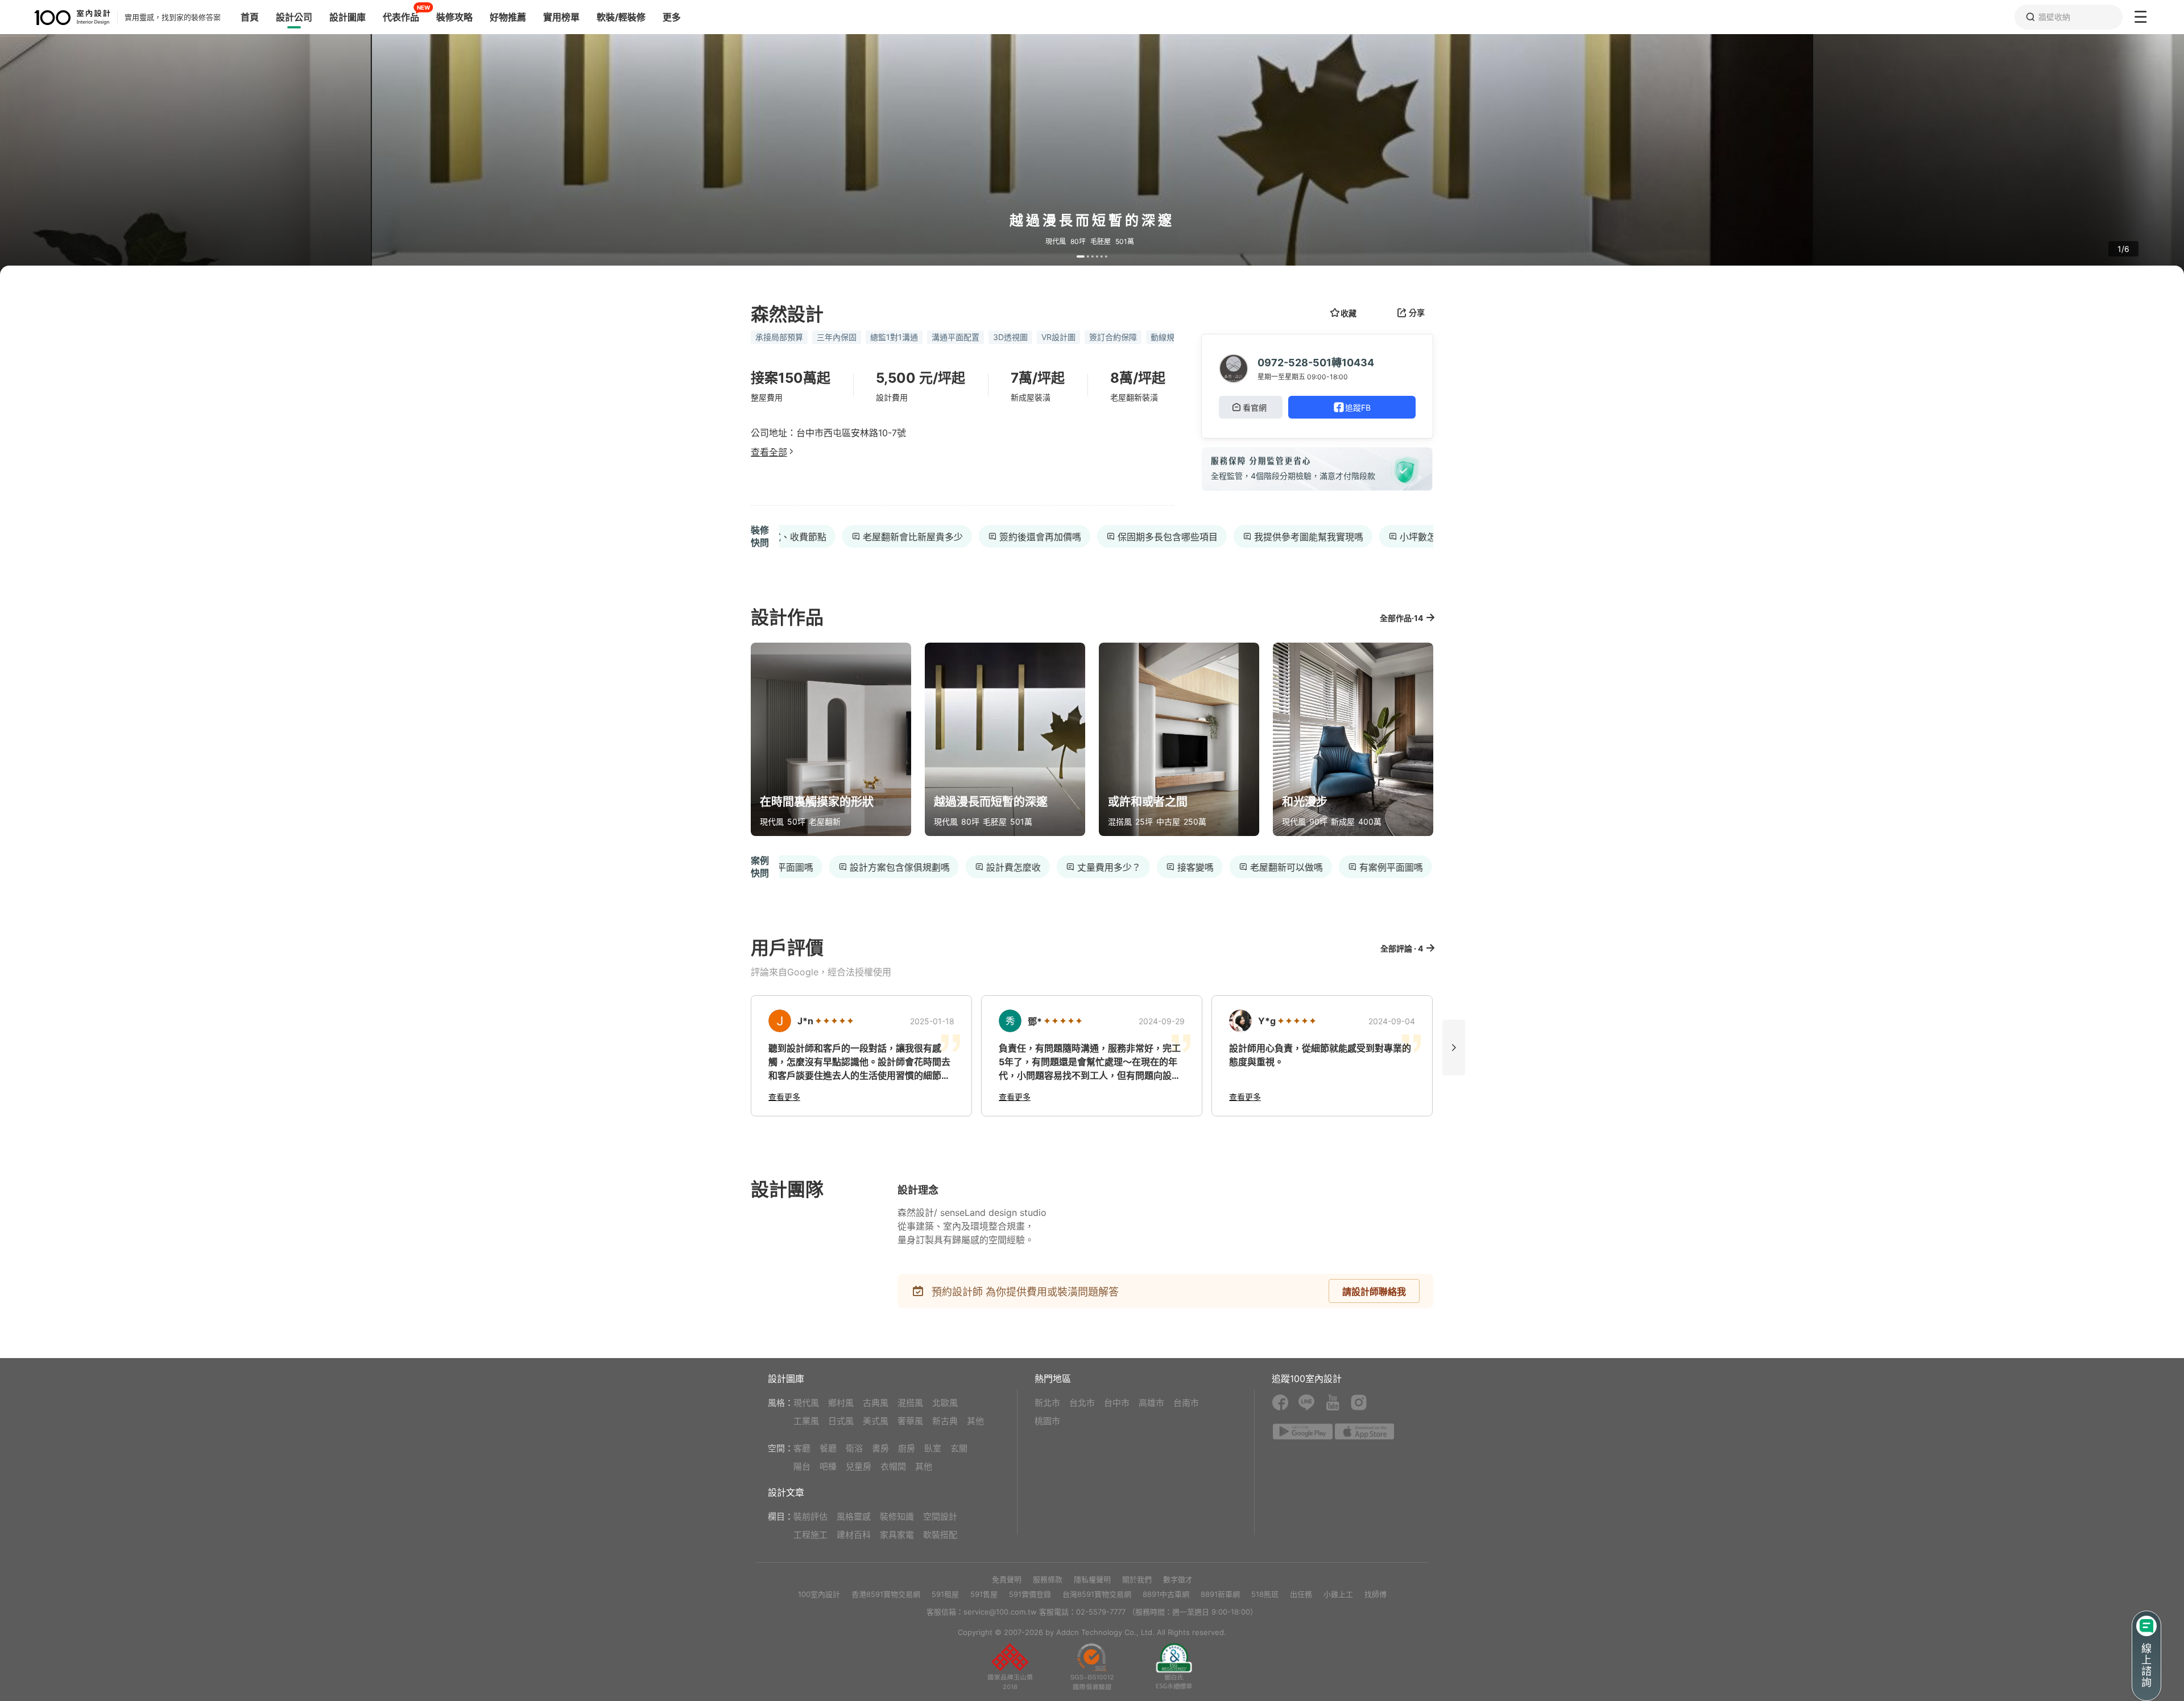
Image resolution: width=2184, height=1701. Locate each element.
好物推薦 (508, 17)
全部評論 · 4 (1402, 948)
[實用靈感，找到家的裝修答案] (55, 17)
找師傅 (1376, 1594)
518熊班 (1265, 1594)
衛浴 (854, 1448)
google (1303, 1431)
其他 (975, 1421)
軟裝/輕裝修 (621, 17)
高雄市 (1151, 1403)
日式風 (841, 1421)
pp (1010, 1666)
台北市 (1082, 1403)
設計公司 (294, 17)
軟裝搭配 (940, 1535)
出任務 (1301, 1594)
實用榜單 (561, 17)
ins (1359, 1402)
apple (1365, 1431)
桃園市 (1047, 1421)
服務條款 (1048, 1579)
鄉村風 (841, 1403)
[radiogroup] (834, 1021)
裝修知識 (897, 1516)
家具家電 (897, 1535)
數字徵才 (1178, 1579)
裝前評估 (810, 1516)
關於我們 (1137, 1579)
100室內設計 (819, 1594)
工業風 (806, 1421)
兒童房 (859, 1466)
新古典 (945, 1421)
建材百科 (854, 1535)
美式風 (876, 1421)
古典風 (876, 1403)
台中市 (1117, 1403)
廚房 (907, 1448)
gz (1092, 1666)
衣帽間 (893, 1466)
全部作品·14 (1401, 618)
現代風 (806, 1403)
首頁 (250, 17)
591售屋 (984, 1594)
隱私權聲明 (1092, 1579)
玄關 (959, 1448)
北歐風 (945, 1403)
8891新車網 (1220, 1594)
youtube (1333, 1402)
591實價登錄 (1030, 1594)
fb (1280, 1402)
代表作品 (401, 17)
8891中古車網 (1166, 1594)
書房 (880, 1448)
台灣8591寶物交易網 (1097, 1594)
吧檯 (828, 1466)
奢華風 (910, 1421)
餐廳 (828, 1448)
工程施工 (810, 1535)
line (1306, 1402)
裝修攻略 (454, 17)
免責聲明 (1007, 1579)
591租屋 (945, 1594)
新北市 (1047, 1403)
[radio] (820, 1021)
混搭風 (910, 1403)
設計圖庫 (348, 17)
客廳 (802, 1448)
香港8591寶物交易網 (886, 1594)
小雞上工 (1338, 1594)
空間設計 (940, 1516)
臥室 (933, 1448)
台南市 (1186, 1403)
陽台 (802, 1466)
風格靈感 (854, 1516)
